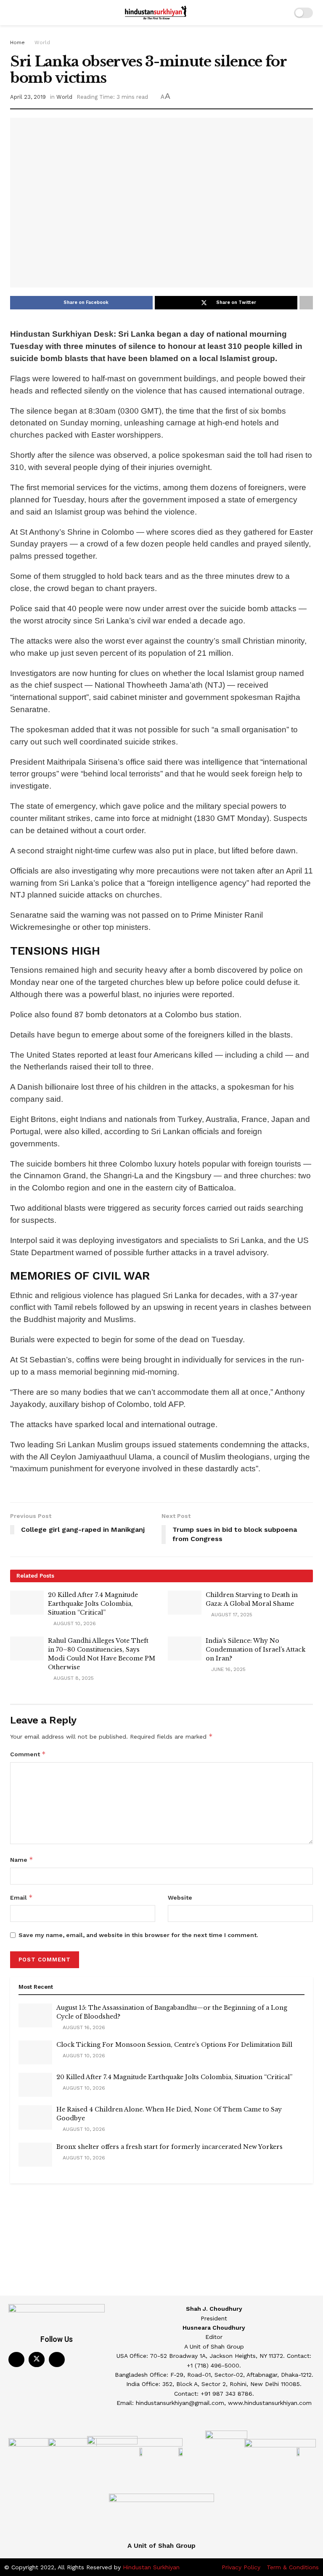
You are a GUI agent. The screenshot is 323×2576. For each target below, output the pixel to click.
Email (21, 1897)
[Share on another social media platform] (306, 303)
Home (17, 42)
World (42, 42)
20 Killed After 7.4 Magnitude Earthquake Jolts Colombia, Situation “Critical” (93, 1604)
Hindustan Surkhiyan (151, 2567)
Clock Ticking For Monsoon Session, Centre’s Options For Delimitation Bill (174, 2045)
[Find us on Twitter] (37, 2360)
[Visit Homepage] (156, 13)
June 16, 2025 (228, 1669)
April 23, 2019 (28, 97)
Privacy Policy (241, 2567)
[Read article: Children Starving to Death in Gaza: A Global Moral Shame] (185, 1603)
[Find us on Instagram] (57, 2360)
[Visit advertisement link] (161, 2205)
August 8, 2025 (73, 1678)
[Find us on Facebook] (16, 2360)
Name (22, 1859)
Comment (28, 1754)
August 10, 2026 (74, 1623)
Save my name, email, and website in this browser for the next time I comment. (138, 1935)
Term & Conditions (293, 2567)
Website (180, 1898)
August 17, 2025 (231, 1615)
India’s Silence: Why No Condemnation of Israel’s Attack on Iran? (255, 1650)
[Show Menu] (14, 13)
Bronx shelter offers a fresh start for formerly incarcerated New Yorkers (169, 2147)
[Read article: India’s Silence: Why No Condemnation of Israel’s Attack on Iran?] (185, 1648)
